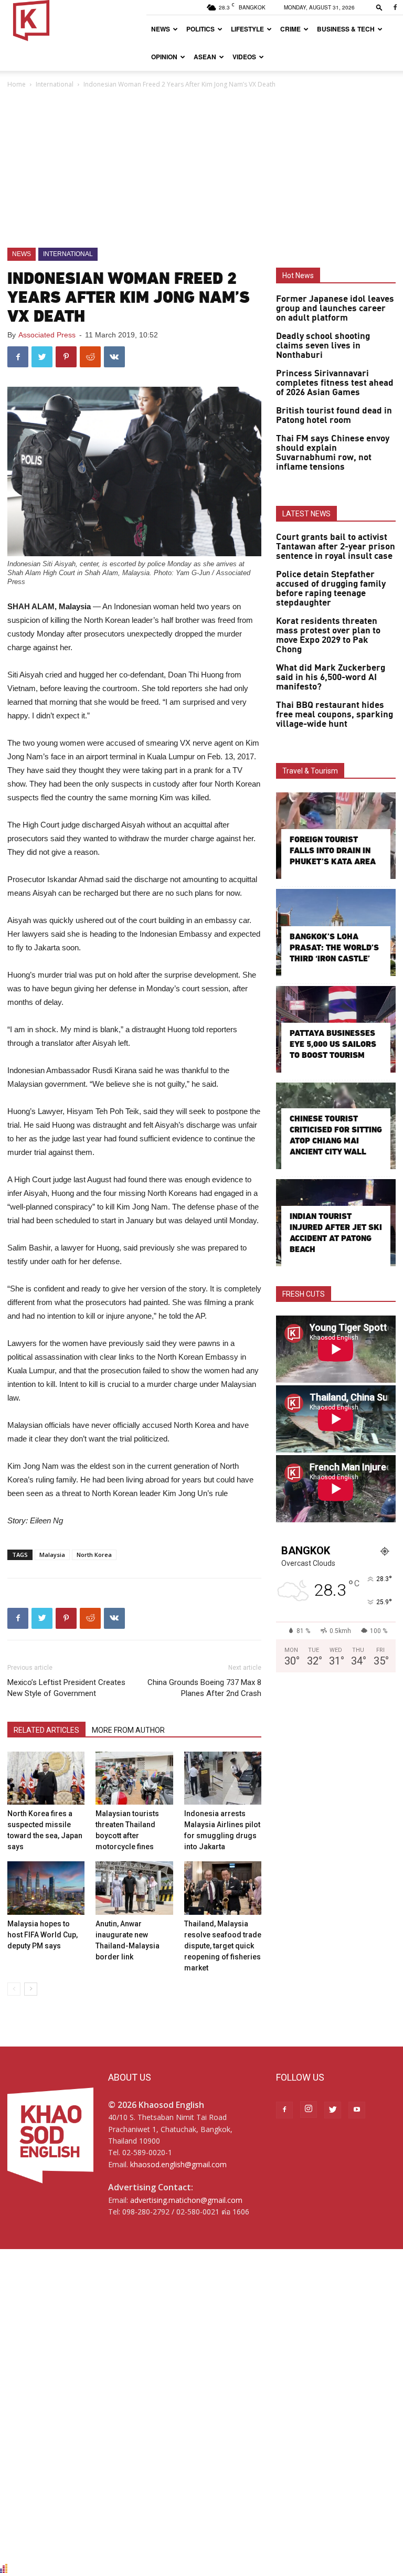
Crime (290, 29)
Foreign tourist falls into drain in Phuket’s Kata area (333, 850)
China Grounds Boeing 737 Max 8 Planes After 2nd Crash (204, 1688)
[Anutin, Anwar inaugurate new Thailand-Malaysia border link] (134, 1888)
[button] (379, 7)
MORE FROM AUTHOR (128, 1730)
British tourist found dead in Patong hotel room (334, 416)
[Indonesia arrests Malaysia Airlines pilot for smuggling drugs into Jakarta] (223, 1778)
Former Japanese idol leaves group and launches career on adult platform (335, 309)
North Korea (94, 1555)
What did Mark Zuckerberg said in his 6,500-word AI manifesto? (331, 677)
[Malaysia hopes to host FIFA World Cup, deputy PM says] (46, 1888)
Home (17, 84)
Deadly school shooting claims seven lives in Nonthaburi (323, 346)
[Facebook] (395, 7)
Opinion (164, 57)
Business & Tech (346, 29)
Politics (200, 29)
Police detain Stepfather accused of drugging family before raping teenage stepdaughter (331, 589)
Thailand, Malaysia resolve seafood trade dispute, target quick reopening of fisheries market (223, 1946)
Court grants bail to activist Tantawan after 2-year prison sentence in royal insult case (336, 547)
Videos (244, 57)
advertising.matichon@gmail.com (186, 2200)
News (161, 29)
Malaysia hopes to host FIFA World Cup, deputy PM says (43, 1935)
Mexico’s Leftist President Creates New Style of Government (66, 1688)
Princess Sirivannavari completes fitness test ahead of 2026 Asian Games (335, 383)
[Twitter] (333, 2110)
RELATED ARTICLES (46, 1730)
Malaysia (52, 1555)
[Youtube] (357, 2110)
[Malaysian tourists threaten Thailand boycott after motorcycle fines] (134, 1778)
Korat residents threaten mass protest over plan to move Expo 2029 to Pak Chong (328, 635)
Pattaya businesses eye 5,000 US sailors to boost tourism (333, 1044)
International (55, 84)
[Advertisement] (201, 169)
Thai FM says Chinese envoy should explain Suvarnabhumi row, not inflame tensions (333, 453)
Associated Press (47, 335)
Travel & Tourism (310, 771)
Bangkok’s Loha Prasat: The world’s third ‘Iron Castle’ (334, 947)
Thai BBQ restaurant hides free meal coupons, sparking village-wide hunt (335, 715)
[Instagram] (309, 2109)
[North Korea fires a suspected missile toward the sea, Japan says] (46, 1778)
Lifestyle (247, 29)
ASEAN (205, 57)
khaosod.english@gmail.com (178, 2164)
